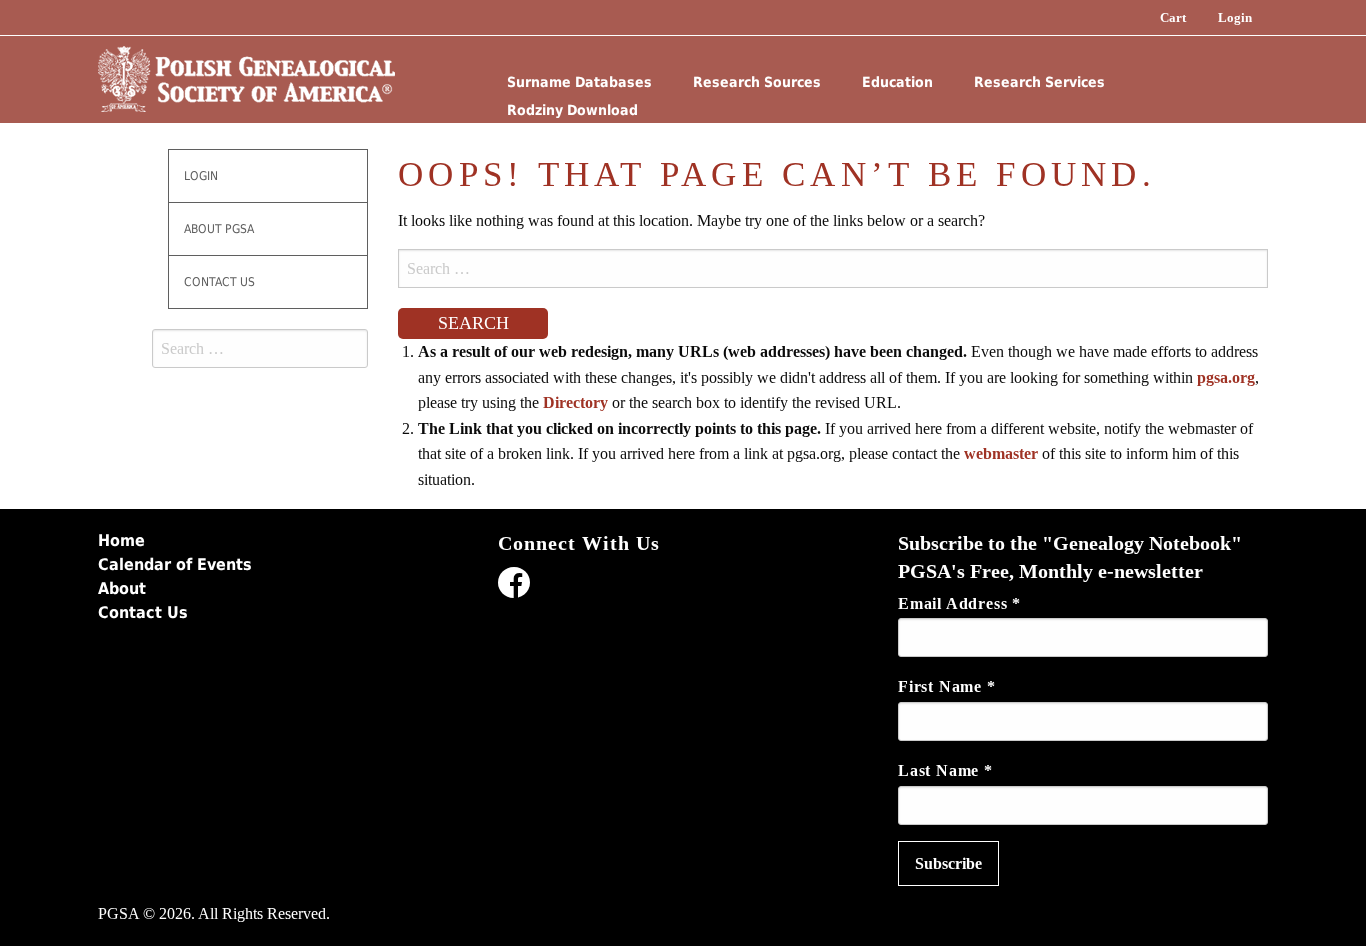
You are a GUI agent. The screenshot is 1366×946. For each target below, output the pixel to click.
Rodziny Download (572, 110)
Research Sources (757, 82)
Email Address (959, 603)
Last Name (945, 770)
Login (1235, 17)
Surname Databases (579, 82)
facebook (514, 586)
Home (121, 540)
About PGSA (219, 229)
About (122, 588)
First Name (947, 686)
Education (897, 82)
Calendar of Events (175, 564)
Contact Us (219, 282)
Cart (1173, 17)
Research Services (1039, 82)
